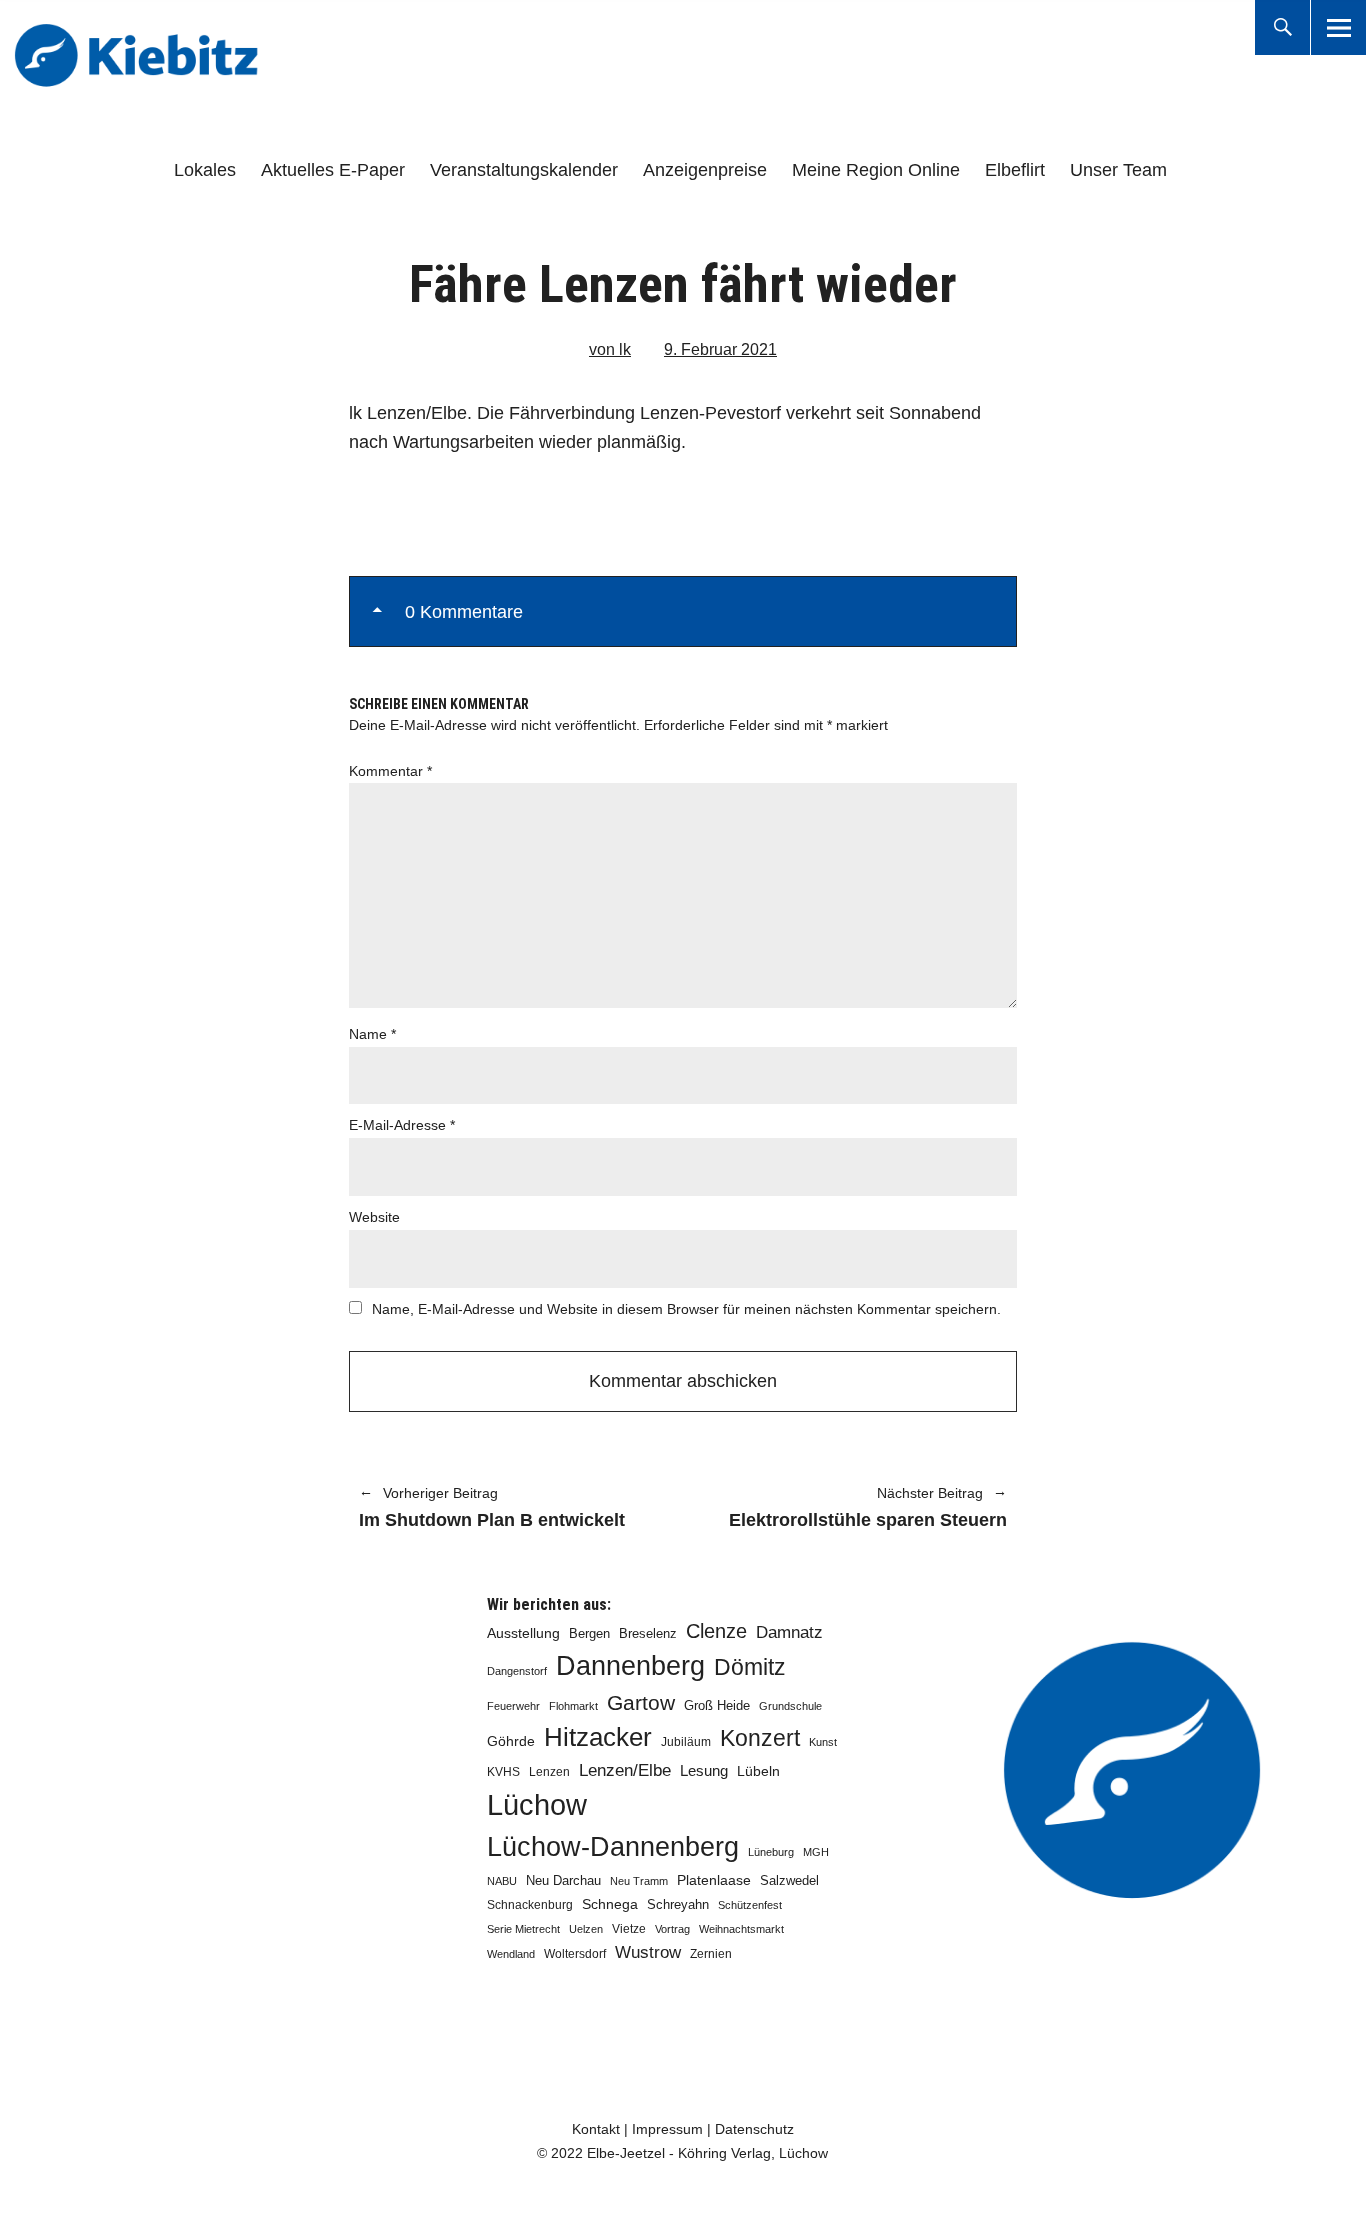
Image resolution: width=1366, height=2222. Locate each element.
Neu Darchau (563, 1880)
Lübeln (758, 1771)
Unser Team (1118, 170)
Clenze (716, 1631)
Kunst (823, 1742)
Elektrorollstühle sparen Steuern (855, 1509)
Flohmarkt (573, 1706)
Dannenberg (630, 1665)
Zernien (711, 1954)
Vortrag (672, 1929)
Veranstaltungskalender (524, 170)
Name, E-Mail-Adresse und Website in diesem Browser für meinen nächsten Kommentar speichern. (686, 1309)
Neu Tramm (639, 1881)
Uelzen (586, 1929)
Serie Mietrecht (523, 1929)
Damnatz (789, 1632)
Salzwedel (789, 1880)
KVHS (503, 1772)
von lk (610, 349)
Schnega (610, 1904)
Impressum (667, 2129)
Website (374, 1217)
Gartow (641, 1702)
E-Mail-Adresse (402, 1125)
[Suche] (1282, 27)
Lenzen (549, 1772)
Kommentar (390, 771)
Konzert (760, 1738)
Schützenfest (750, 1905)
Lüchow (537, 1804)
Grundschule (790, 1706)
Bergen (589, 1633)
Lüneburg (771, 1852)
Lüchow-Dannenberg (613, 1847)
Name (372, 1034)
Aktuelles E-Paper (333, 170)
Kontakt (596, 2129)
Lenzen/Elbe (625, 1770)
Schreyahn (678, 1904)
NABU (502, 1881)
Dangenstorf (517, 1671)
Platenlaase (714, 1880)
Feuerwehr (513, 1706)
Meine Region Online (876, 170)
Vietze (629, 1929)
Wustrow (648, 1952)
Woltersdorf (575, 1954)
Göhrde (511, 1741)
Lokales (205, 170)
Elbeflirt (1015, 170)
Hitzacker (598, 1737)
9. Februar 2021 (720, 349)
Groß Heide (717, 1706)
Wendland (511, 1954)
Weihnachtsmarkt (741, 1929)
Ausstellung (523, 1633)
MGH (816, 1852)
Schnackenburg (530, 1905)
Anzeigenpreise (705, 170)
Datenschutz (754, 2129)
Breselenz (648, 1634)
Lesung (704, 1771)
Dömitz (750, 1667)
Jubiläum (686, 1742)
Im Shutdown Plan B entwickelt (492, 1509)
